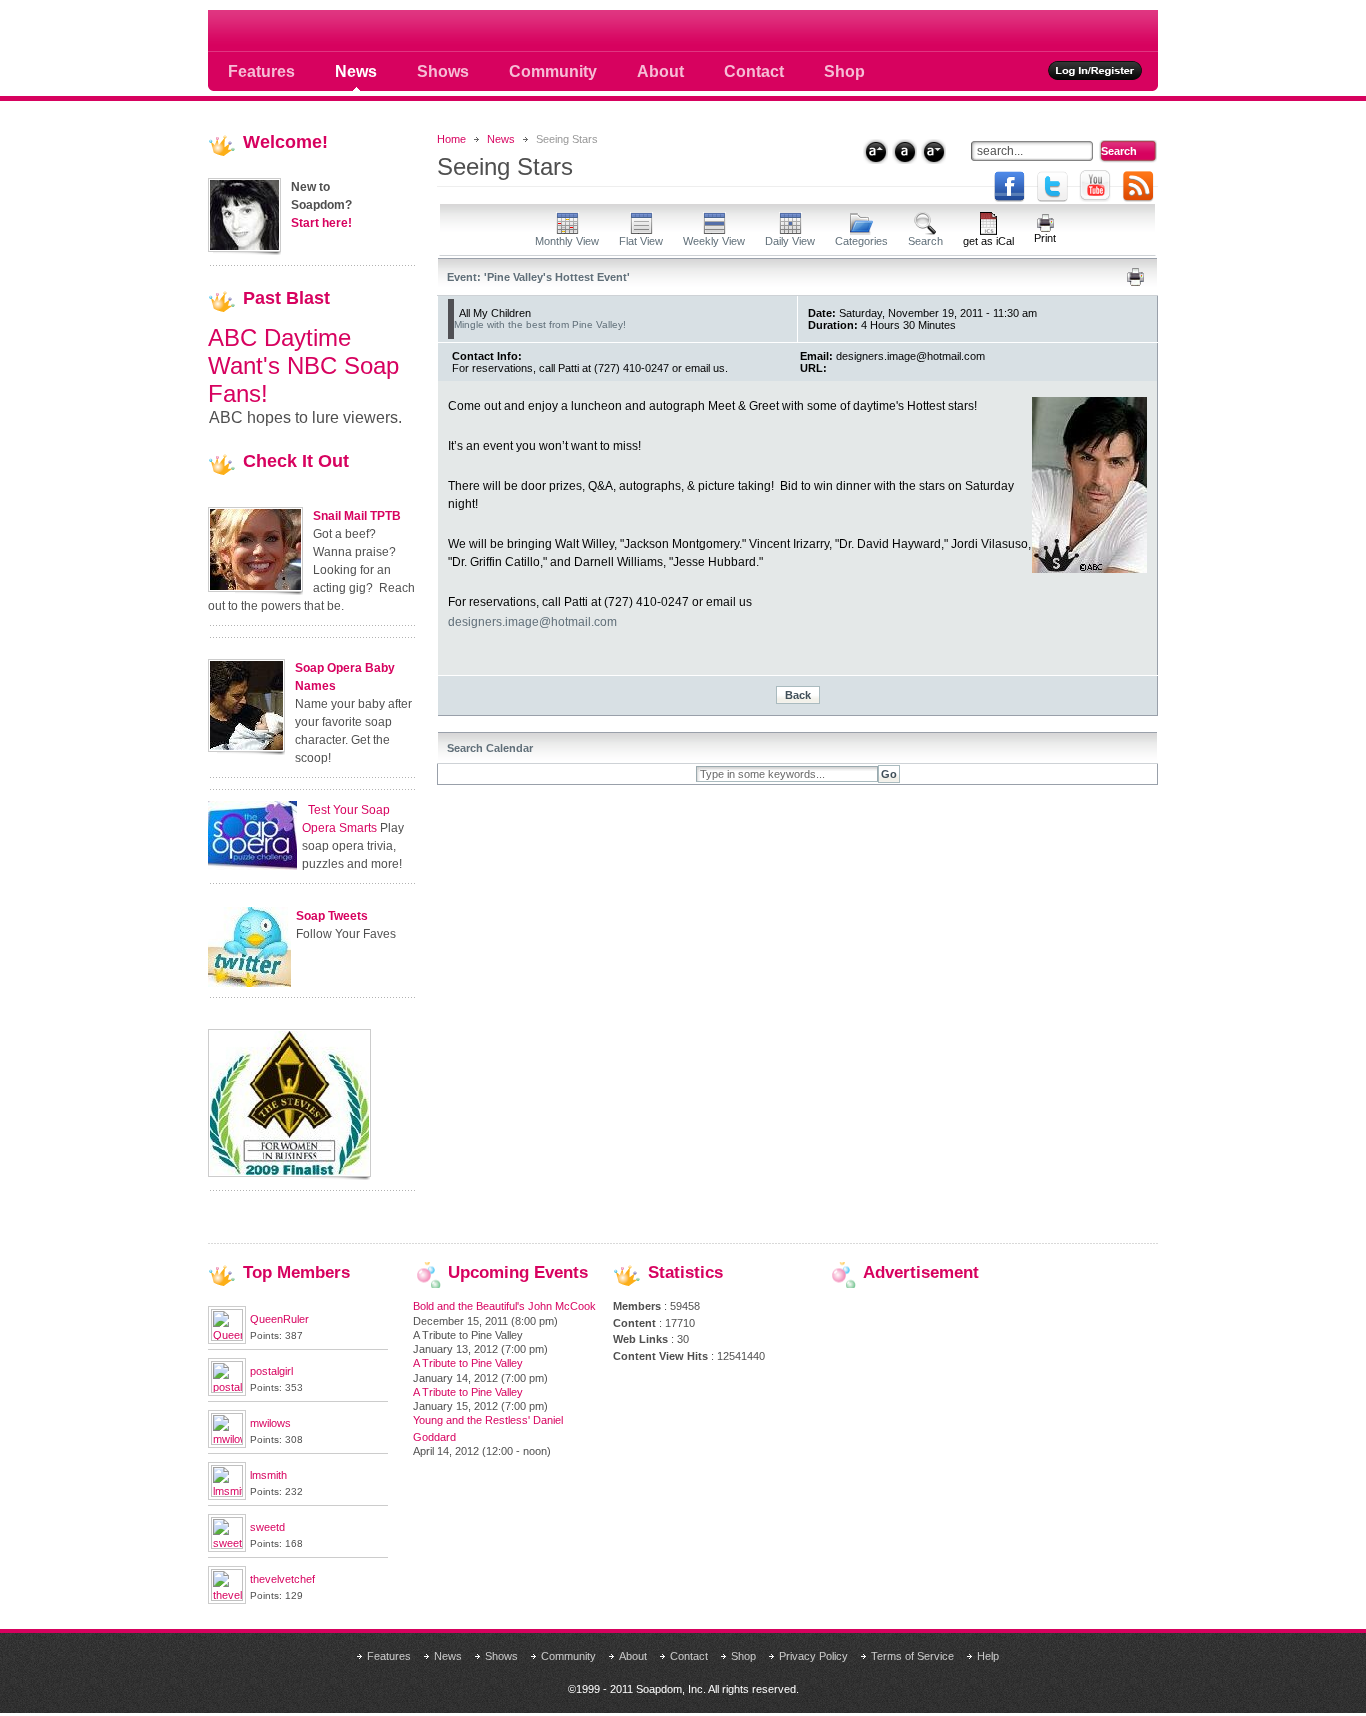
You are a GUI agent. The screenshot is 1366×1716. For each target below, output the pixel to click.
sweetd (267, 1527)
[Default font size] (904, 151)
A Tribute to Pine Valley (468, 1363)
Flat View (641, 241)
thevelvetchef (282, 1579)
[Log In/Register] (1095, 70)
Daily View (790, 241)
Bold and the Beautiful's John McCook (504, 1306)
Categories (861, 241)
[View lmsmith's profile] (227, 1493)
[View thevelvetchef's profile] (227, 1597)
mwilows (270, 1423)
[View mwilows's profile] (227, 1441)
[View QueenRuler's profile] (227, 1337)
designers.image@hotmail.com (532, 622)
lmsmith (268, 1475)
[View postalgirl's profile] (227, 1389)
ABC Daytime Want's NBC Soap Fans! (303, 365)
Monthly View (567, 241)
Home (451, 139)
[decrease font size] (933, 151)
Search (925, 241)
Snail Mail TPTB (357, 516)
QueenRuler (279, 1319)
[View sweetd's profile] (227, 1545)
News (501, 139)
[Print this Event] (1135, 282)
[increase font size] (875, 151)
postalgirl (271, 1371)
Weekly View (714, 241)
